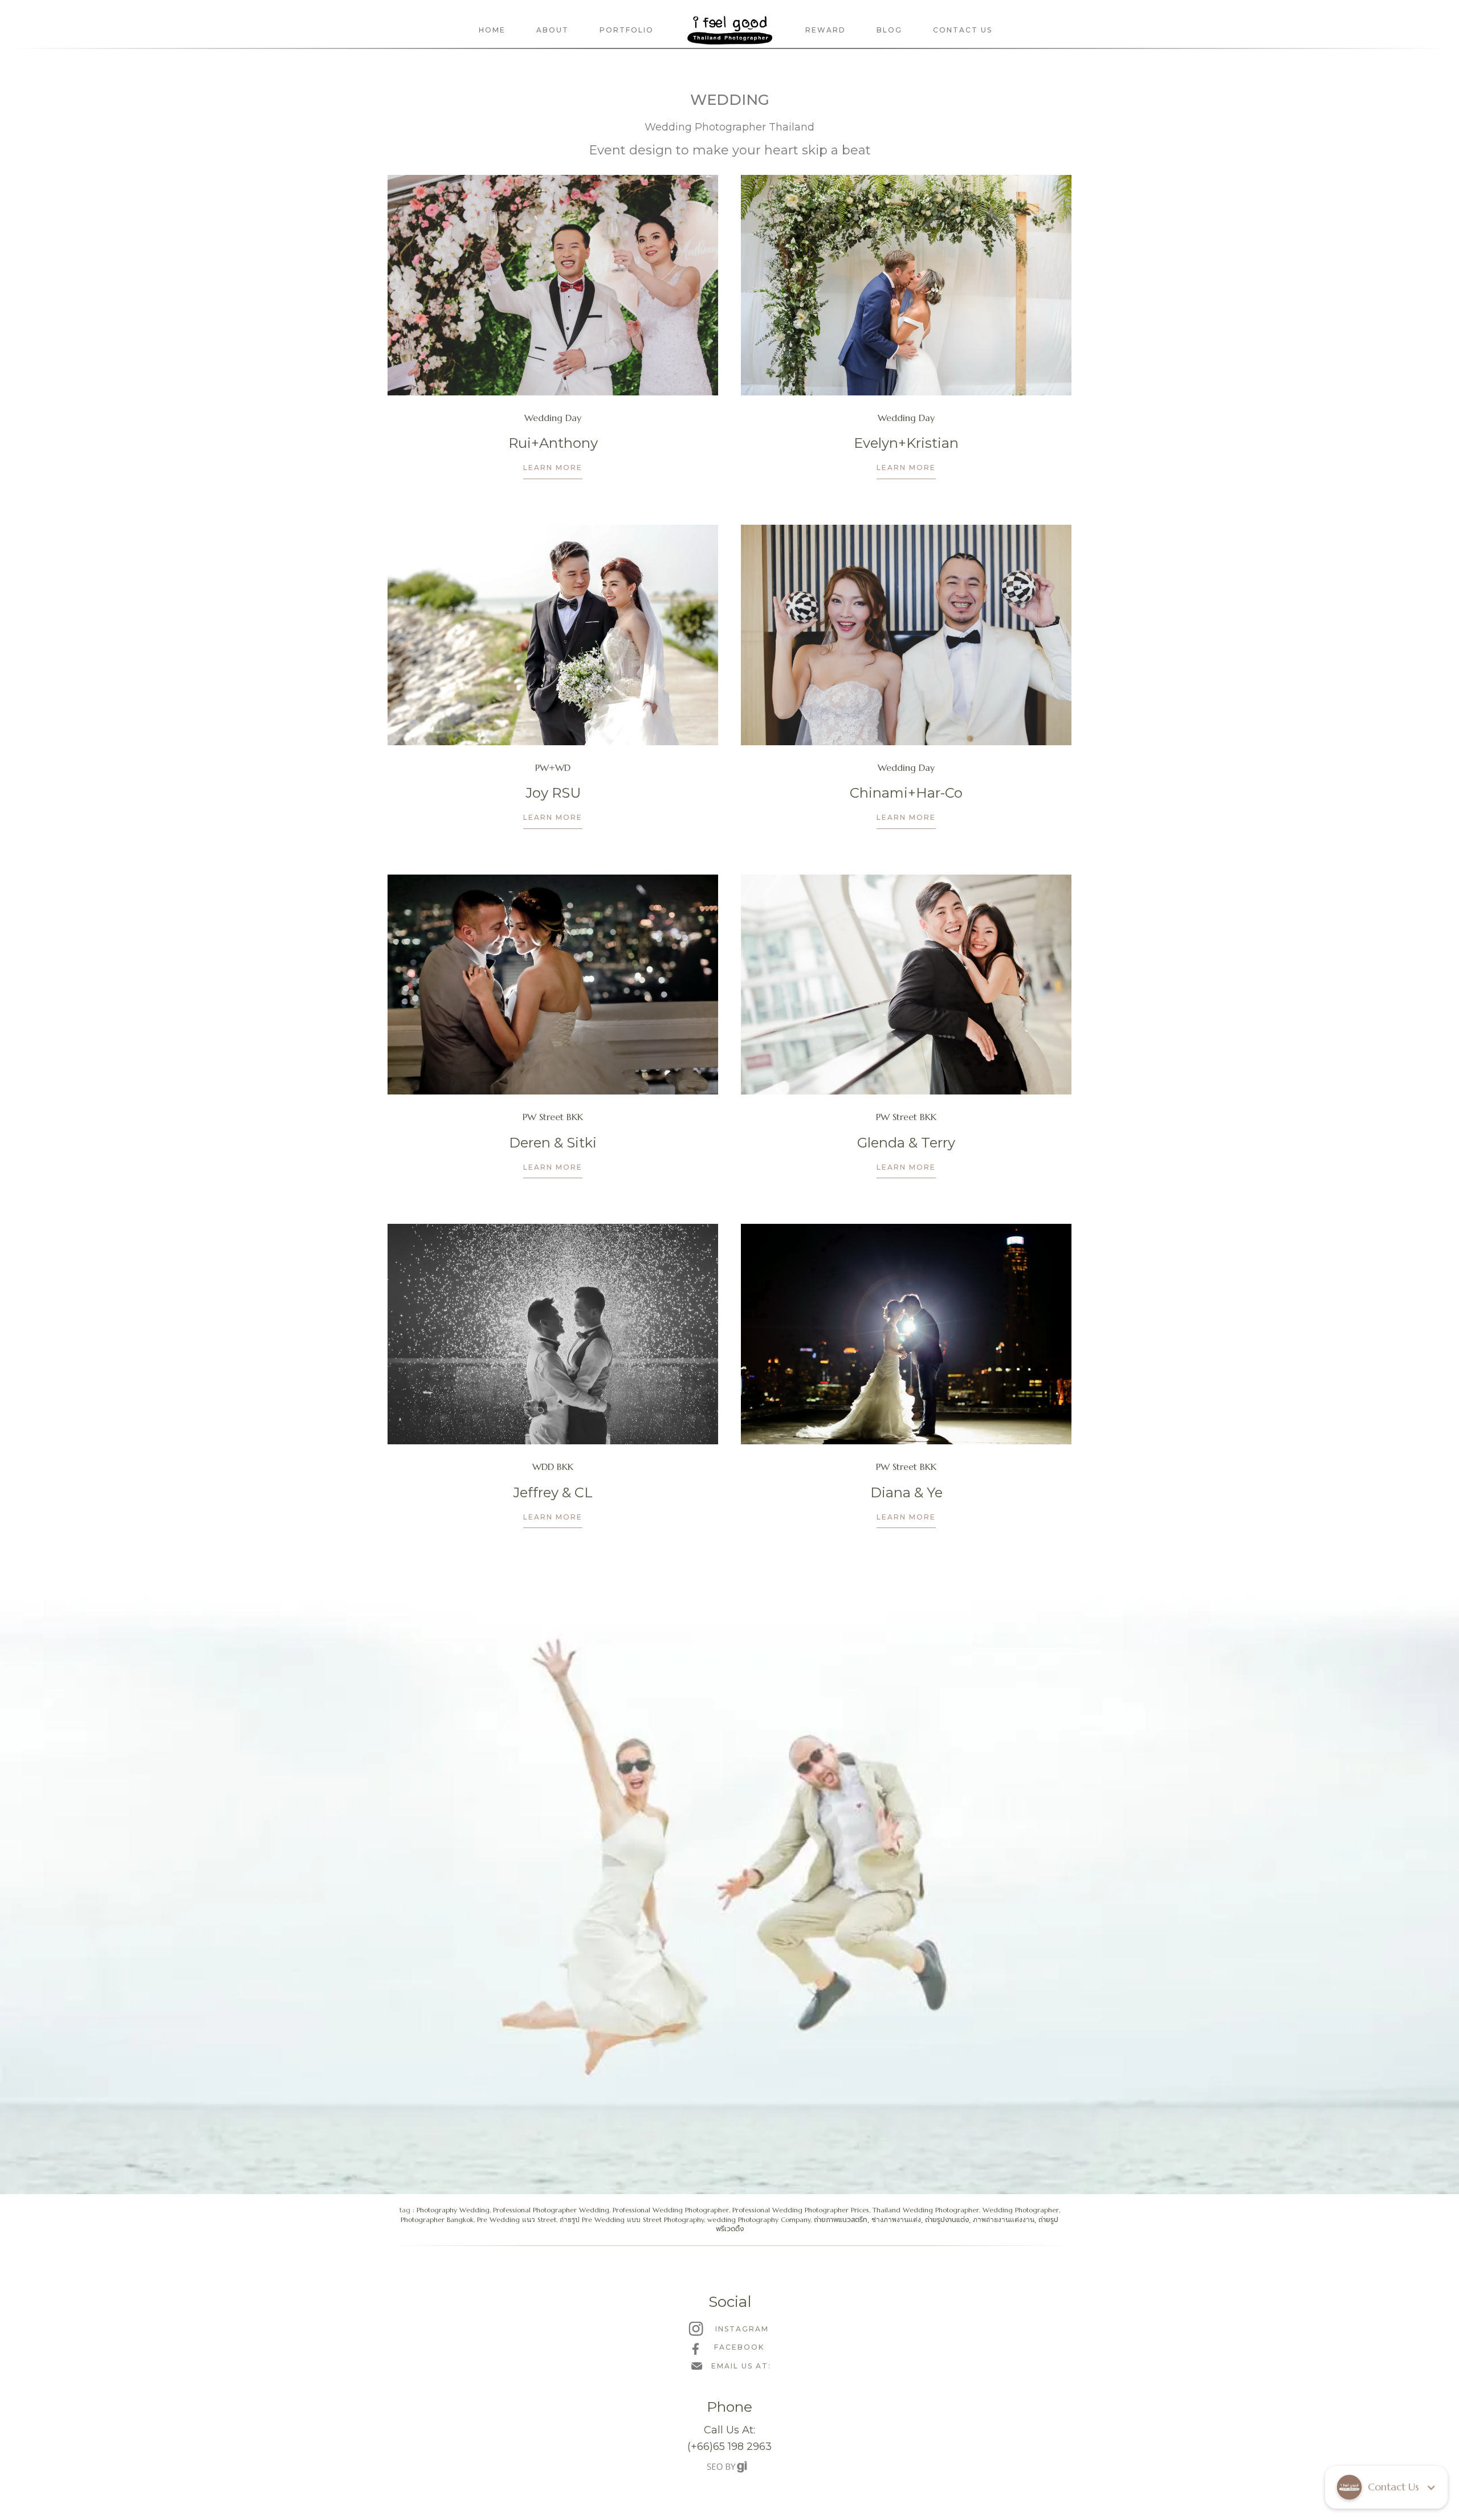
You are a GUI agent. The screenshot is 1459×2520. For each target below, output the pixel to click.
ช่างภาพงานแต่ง (896, 2219)
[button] (1386, 2487)
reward (826, 30)
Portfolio (627, 30)
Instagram (742, 2329)
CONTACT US (963, 30)
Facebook (739, 2347)
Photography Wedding (453, 2210)
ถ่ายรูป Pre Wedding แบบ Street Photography (632, 2219)
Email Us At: (741, 2366)
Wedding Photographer (1021, 2210)
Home (492, 30)
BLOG (889, 30)
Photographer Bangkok (437, 2219)
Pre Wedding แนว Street (517, 2219)
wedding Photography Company (759, 2219)
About (553, 30)
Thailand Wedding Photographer (926, 2210)
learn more (553, 467)
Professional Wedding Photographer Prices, (802, 2210)
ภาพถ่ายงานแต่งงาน (1004, 2219)
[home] (730, 30)
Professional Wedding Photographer (671, 2210)
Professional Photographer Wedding (551, 2210)
